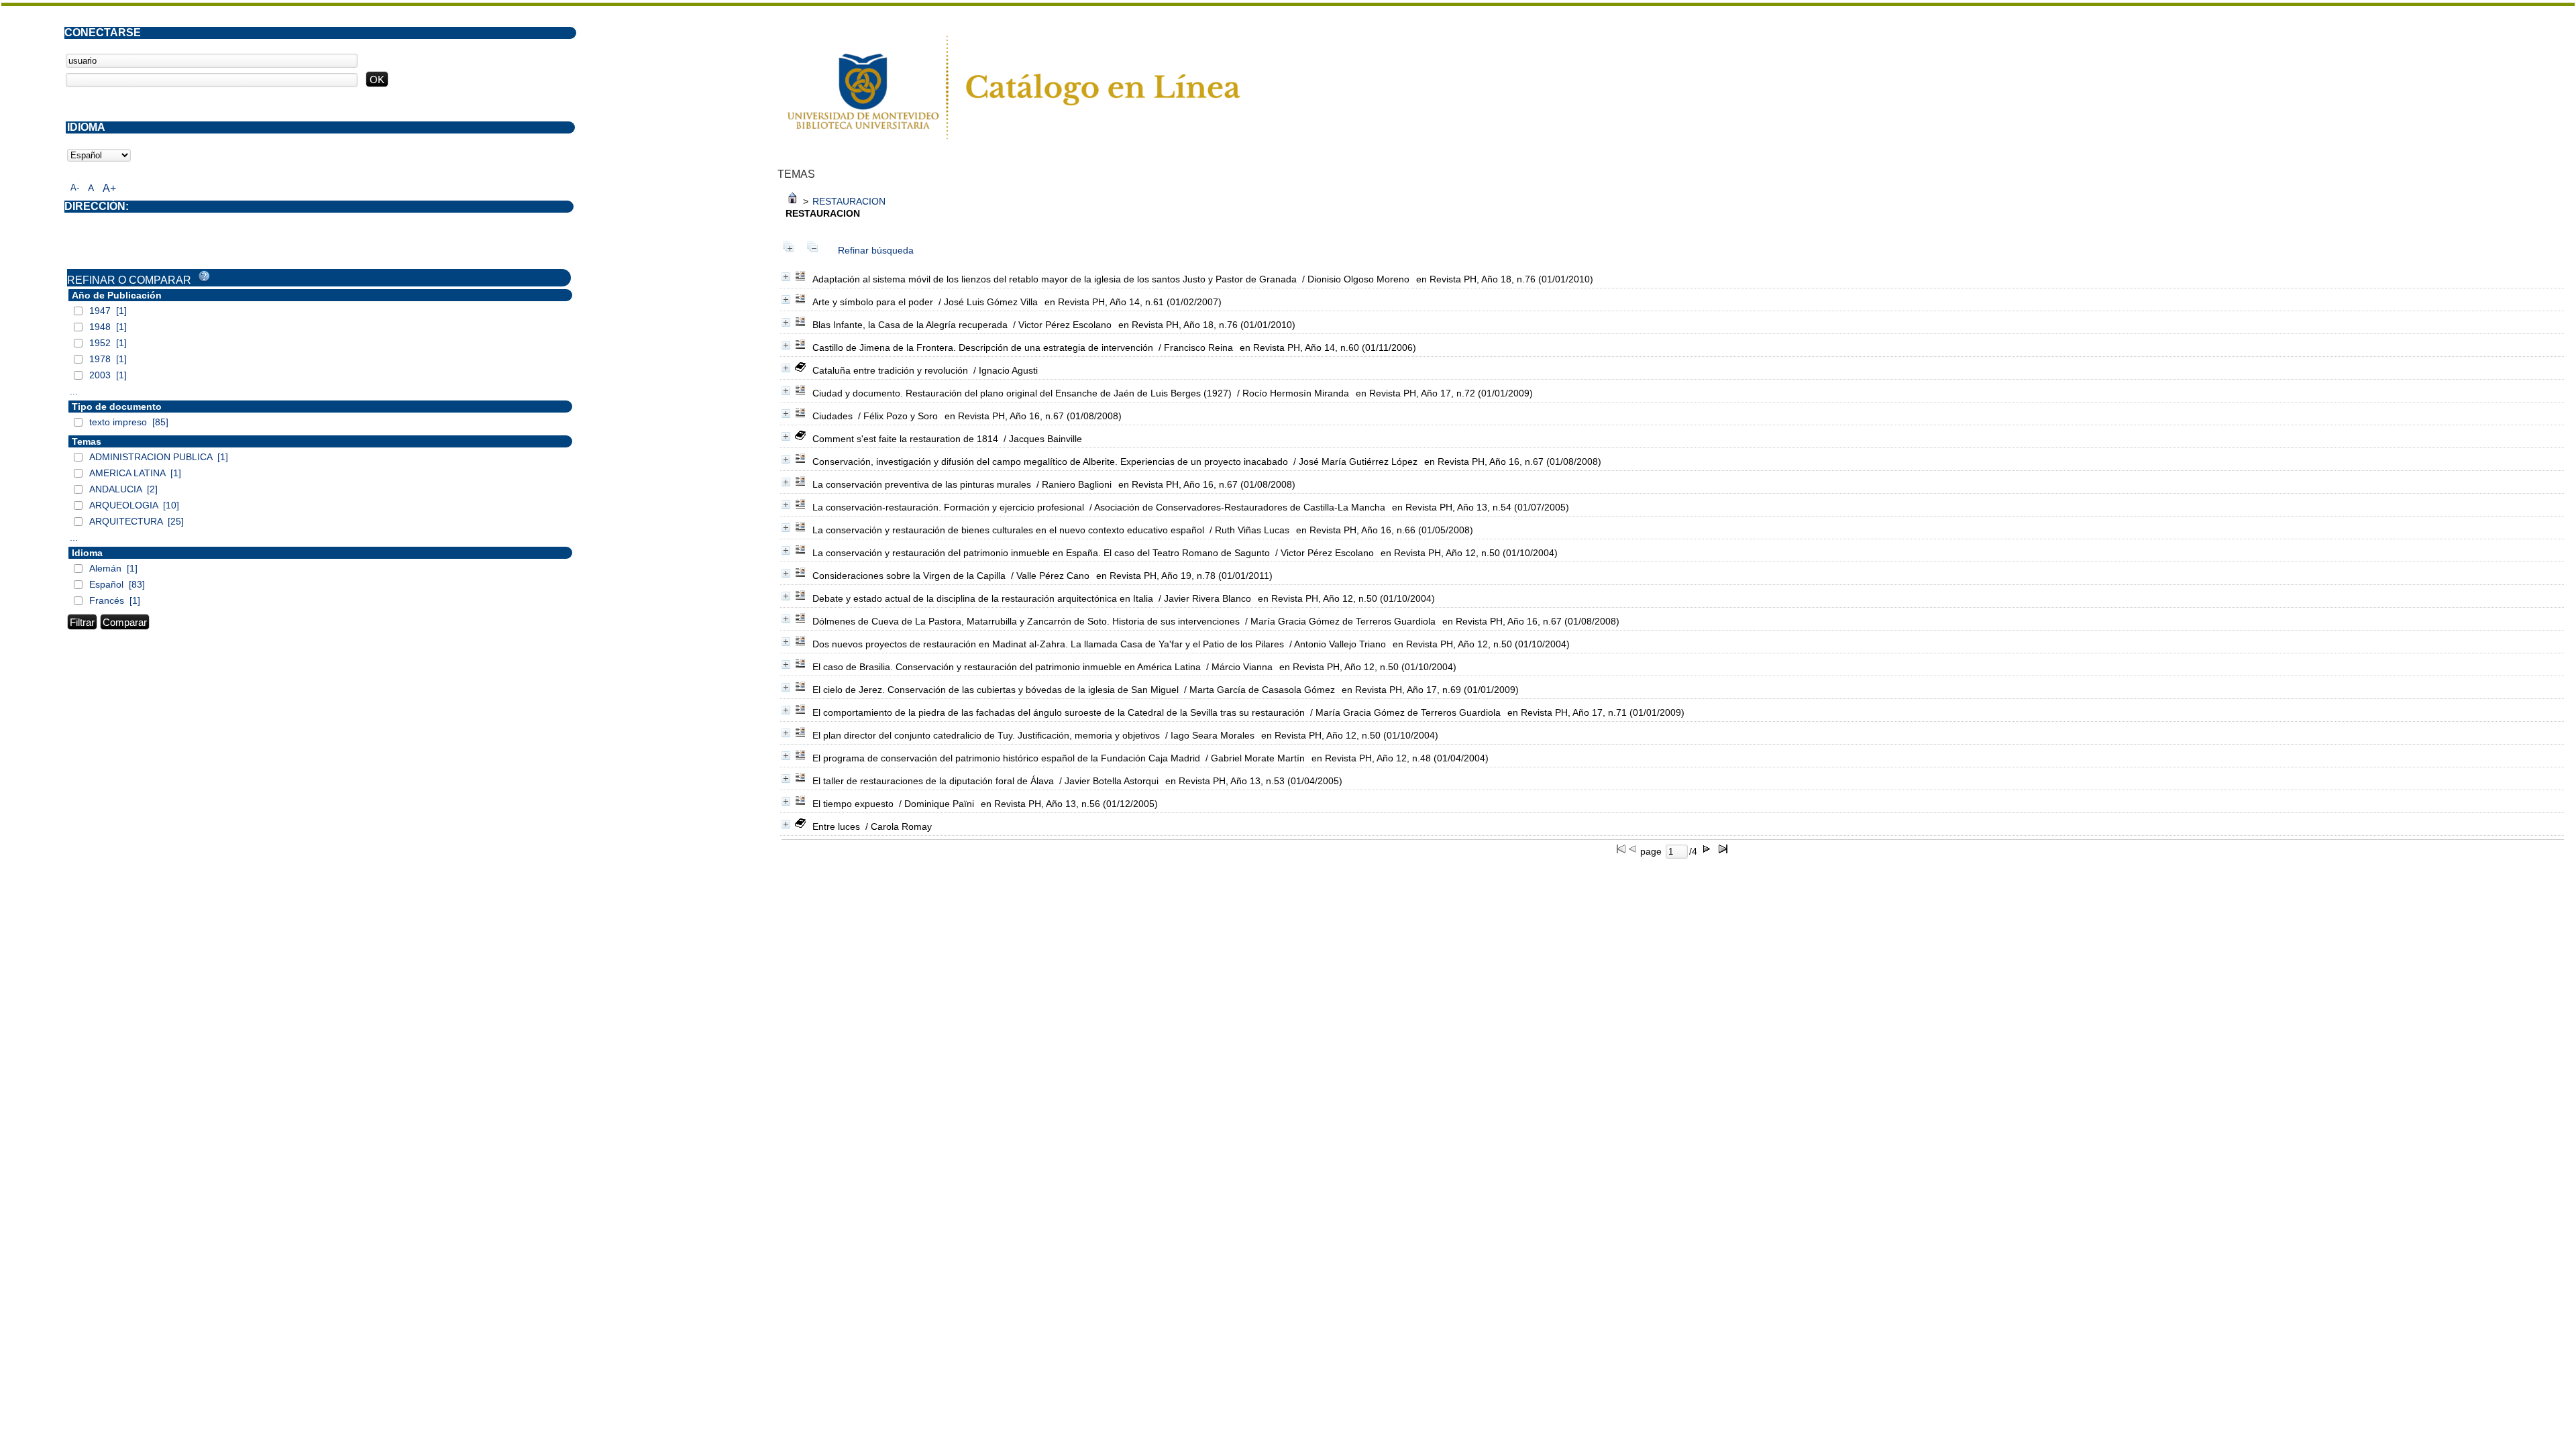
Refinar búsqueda (876, 250)
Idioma (87, 553)
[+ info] (786, 277)
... (74, 391)
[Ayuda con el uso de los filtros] (204, 276)
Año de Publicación (117, 295)
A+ (109, 188)
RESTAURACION (849, 201)
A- (75, 187)
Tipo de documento (117, 407)
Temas (87, 441)
